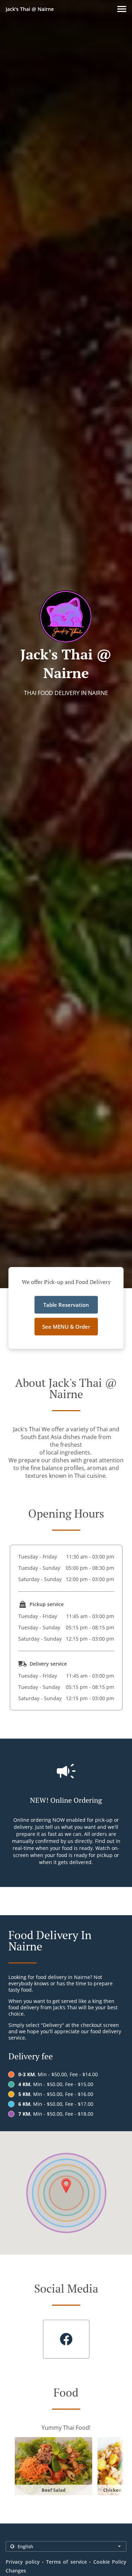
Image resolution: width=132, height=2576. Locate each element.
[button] (122, 9)
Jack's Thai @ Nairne (30, 9)
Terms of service (67, 2562)
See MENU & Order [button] (66, 1327)
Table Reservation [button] (66, 1305)
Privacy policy (23, 2562)
